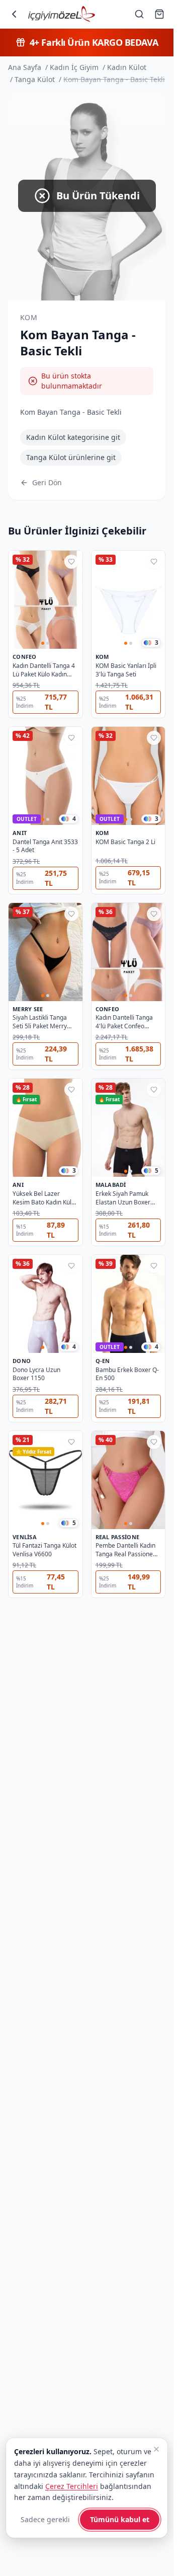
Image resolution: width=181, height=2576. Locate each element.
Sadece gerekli (45, 2519)
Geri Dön (47, 482)
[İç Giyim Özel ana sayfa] (62, 14)
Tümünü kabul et (120, 2519)
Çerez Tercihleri (72, 2486)
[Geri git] (14, 14)
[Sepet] (159, 14)
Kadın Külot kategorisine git (73, 437)
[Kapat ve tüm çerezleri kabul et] (156, 2449)
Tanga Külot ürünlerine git (71, 457)
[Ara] (139, 14)
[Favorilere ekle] (71, 562)
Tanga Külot (35, 79)
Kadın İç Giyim (74, 67)
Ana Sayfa (25, 67)
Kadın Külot (127, 67)
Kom (29, 317)
